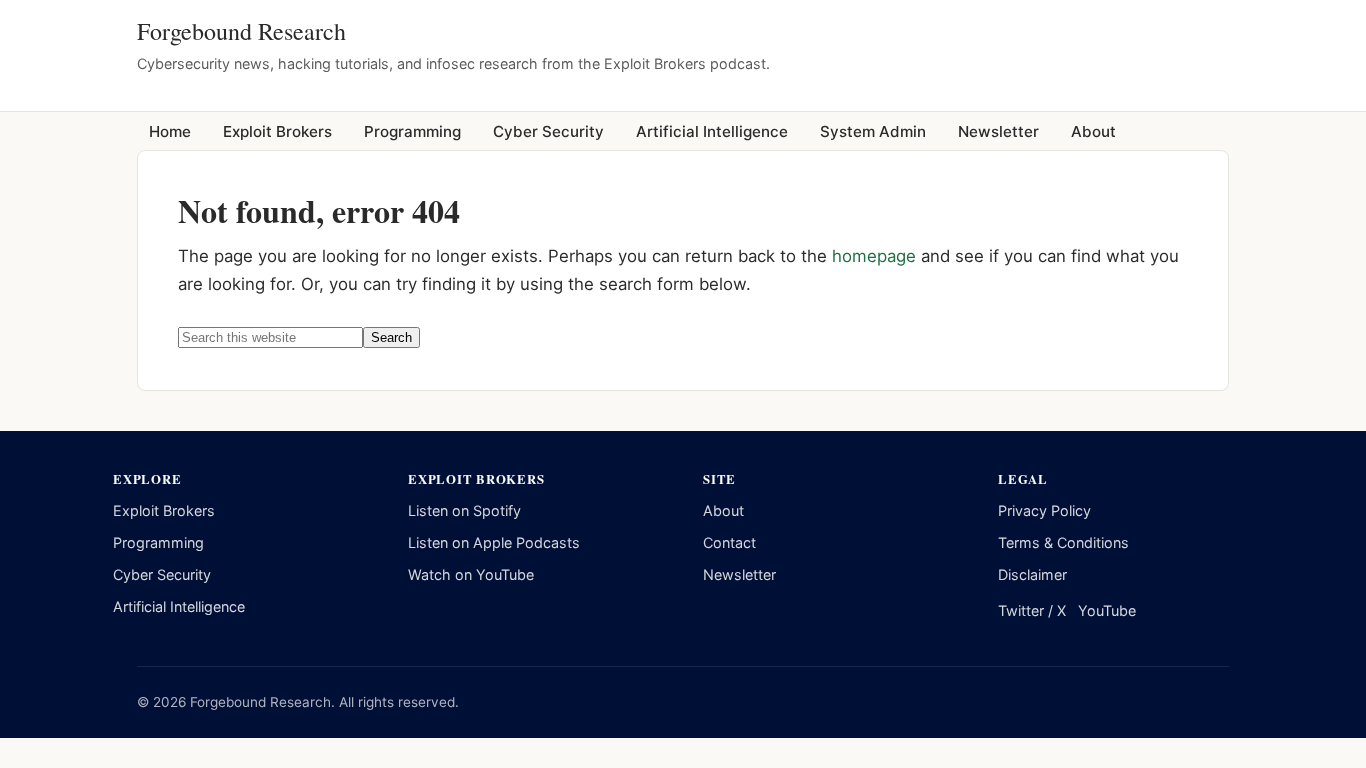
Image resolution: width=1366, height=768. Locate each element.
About (723, 510)
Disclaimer (1032, 574)
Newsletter (739, 574)
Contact (729, 542)
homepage (874, 256)
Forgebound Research (241, 31)
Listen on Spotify (464, 510)
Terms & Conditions (1063, 542)
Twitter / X (1032, 610)
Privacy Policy (1044, 510)
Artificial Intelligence (179, 606)
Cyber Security (162, 574)
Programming (158, 542)
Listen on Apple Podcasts (494, 542)
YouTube (1107, 610)
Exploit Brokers (164, 510)
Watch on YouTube (471, 574)
